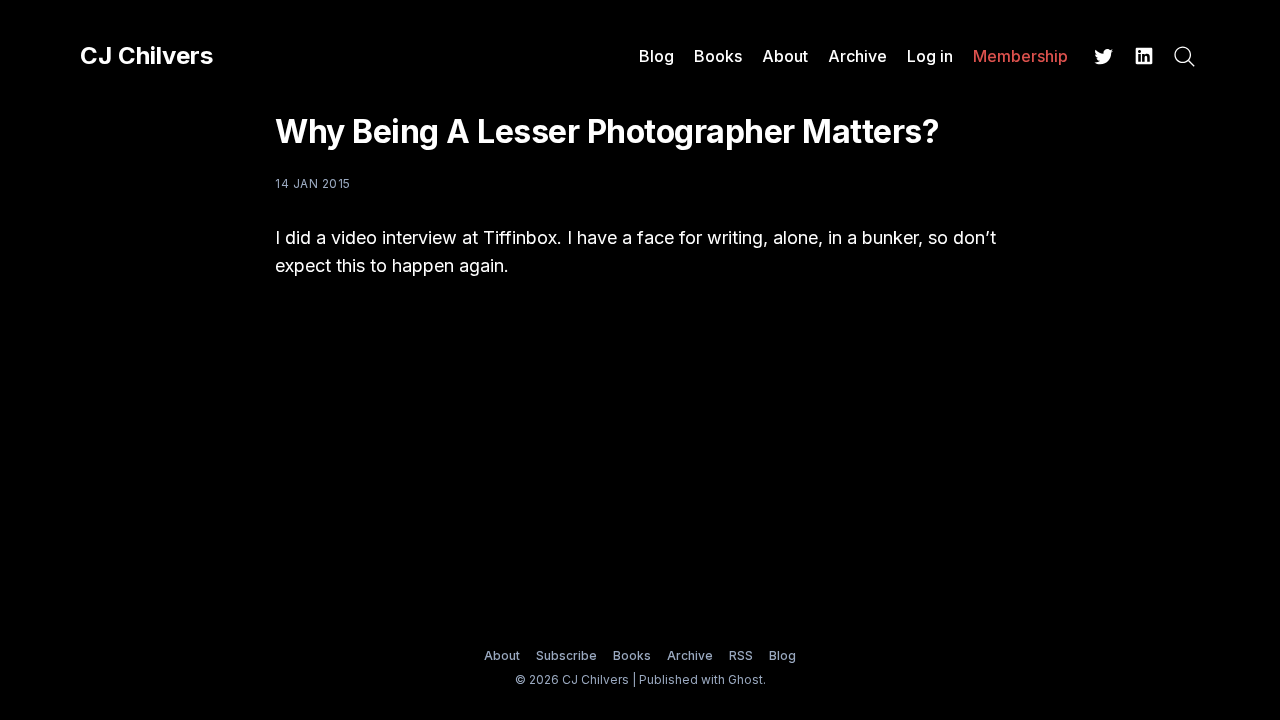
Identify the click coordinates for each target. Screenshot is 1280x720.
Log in (930, 56)
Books (718, 56)
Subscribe (566, 655)
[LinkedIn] (1144, 56)
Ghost (745, 679)
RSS (741, 655)
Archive (857, 56)
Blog (656, 56)
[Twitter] (1104, 56)
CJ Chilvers (146, 56)
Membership (1020, 56)
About (785, 56)
